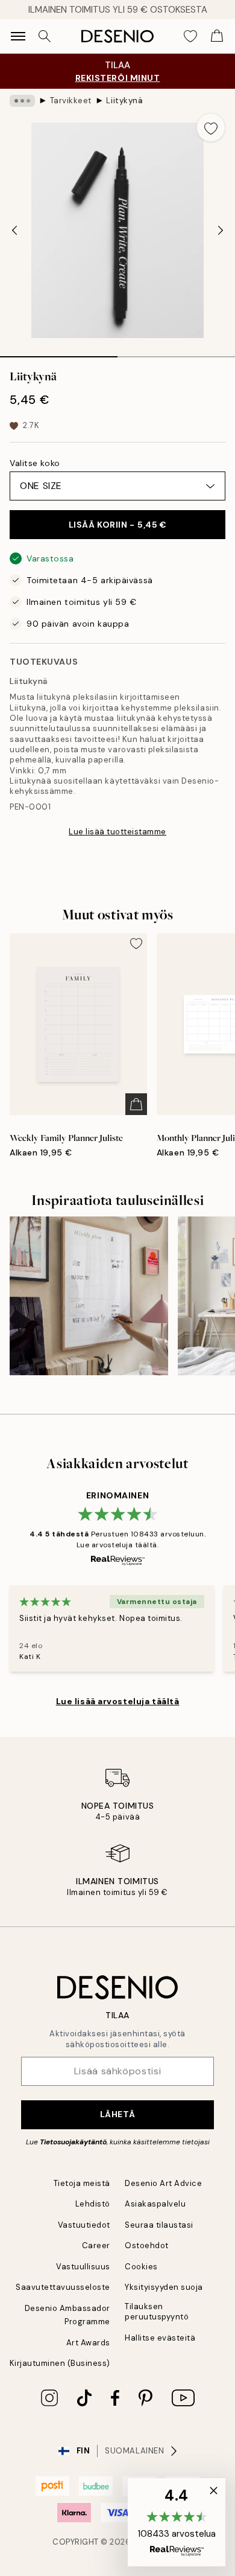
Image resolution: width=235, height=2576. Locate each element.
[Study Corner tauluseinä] (89, 1296)
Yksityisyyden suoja (164, 2287)
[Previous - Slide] (14, 231)
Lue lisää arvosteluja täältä (118, 1701)
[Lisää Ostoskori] (136, 1104)
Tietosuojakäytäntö (73, 2142)
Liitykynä (124, 101)
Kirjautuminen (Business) (60, 2363)
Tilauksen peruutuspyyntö (157, 2312)
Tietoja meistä (82, 2183)
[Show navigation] (18, 36)
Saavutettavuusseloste (63, 2287)
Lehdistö (93, 2204)
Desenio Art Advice (163, 2183)
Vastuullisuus (83, 2267)
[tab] (59, 353)
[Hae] (45, 36)
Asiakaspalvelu (155, 2204)
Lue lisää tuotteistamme (117, 832)
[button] (177, 2522)
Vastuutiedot (84, 2225)
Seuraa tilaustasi (159, 2225)
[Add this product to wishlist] (211, 127)
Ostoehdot (147, 2245)
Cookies (141, 2267)
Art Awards (88, 2343)
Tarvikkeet (71, 101)
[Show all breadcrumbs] (22, 101)
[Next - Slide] (221, 231)
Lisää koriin (118, 525)
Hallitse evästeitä (160, 2338)
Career (96, 2245)
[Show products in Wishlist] (190, 36)
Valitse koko (35, 463)
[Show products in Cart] (217, 36)
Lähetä (117, 2114)
